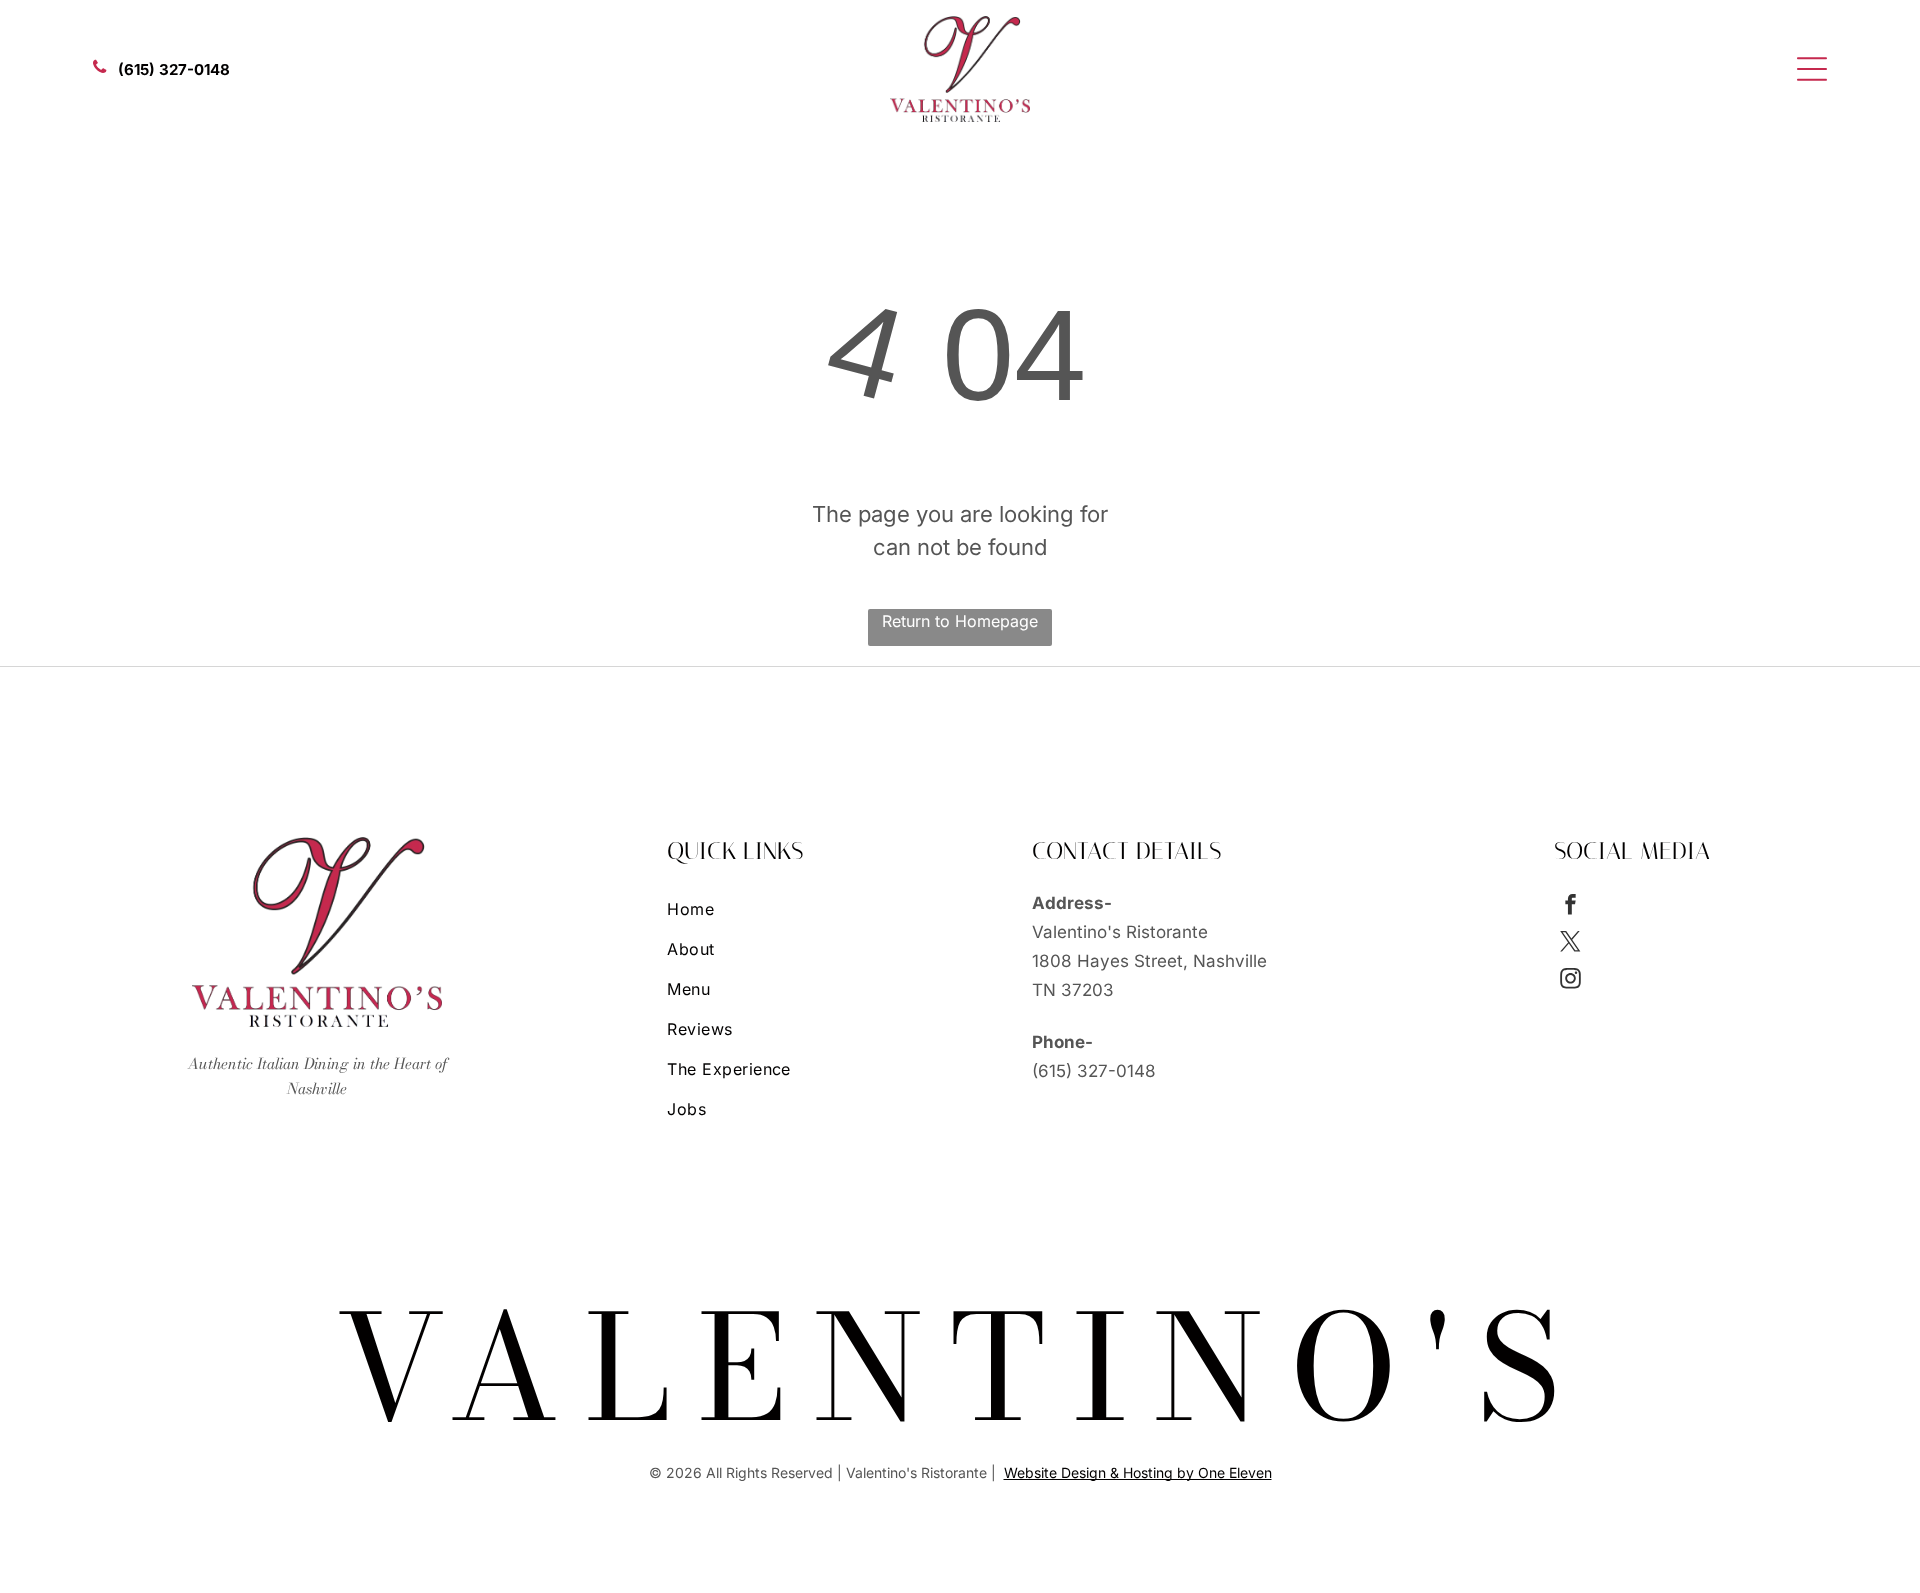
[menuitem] (805, 909)
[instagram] (1570, 981)
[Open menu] (1812, 69)
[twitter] (1570, 944)
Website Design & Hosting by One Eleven (1138, 1472)
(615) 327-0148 (1094, 1071)
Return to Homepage (960, 621)
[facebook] (1570, 907)
